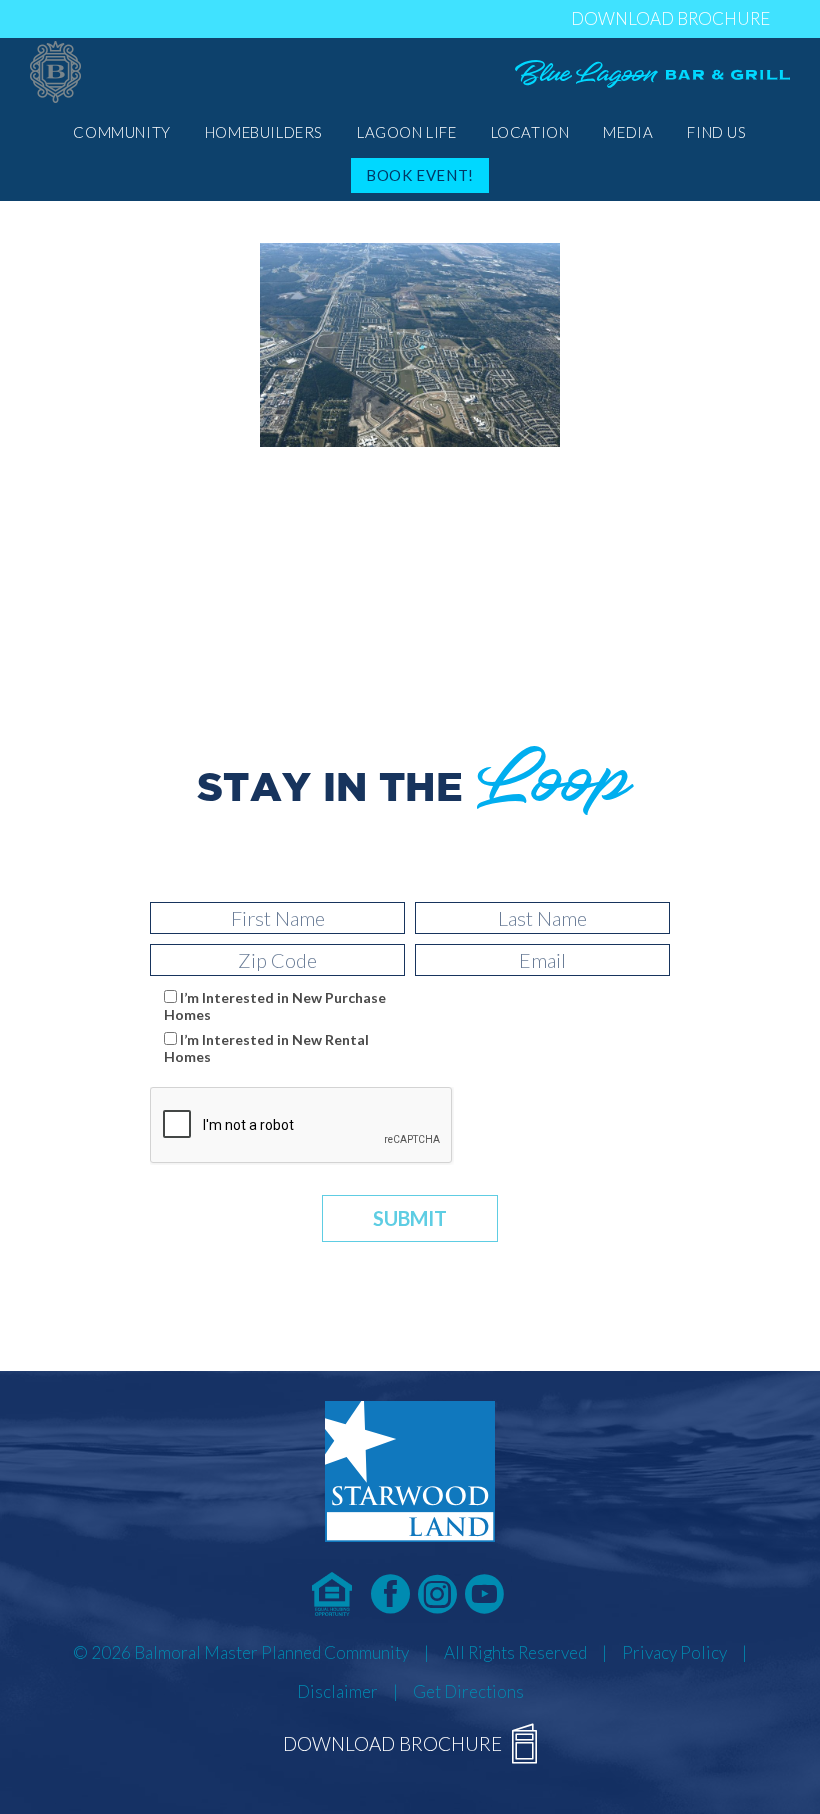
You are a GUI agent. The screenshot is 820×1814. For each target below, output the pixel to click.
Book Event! (420, 175)
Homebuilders (264, 132)
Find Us (716, 132)
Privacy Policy (674, 1652)
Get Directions (468, 1691)
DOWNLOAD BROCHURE (670, 18)
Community (121, 132)
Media (628, 132)
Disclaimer (337, 1691)
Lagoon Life (407, 132)
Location (530, 132)
